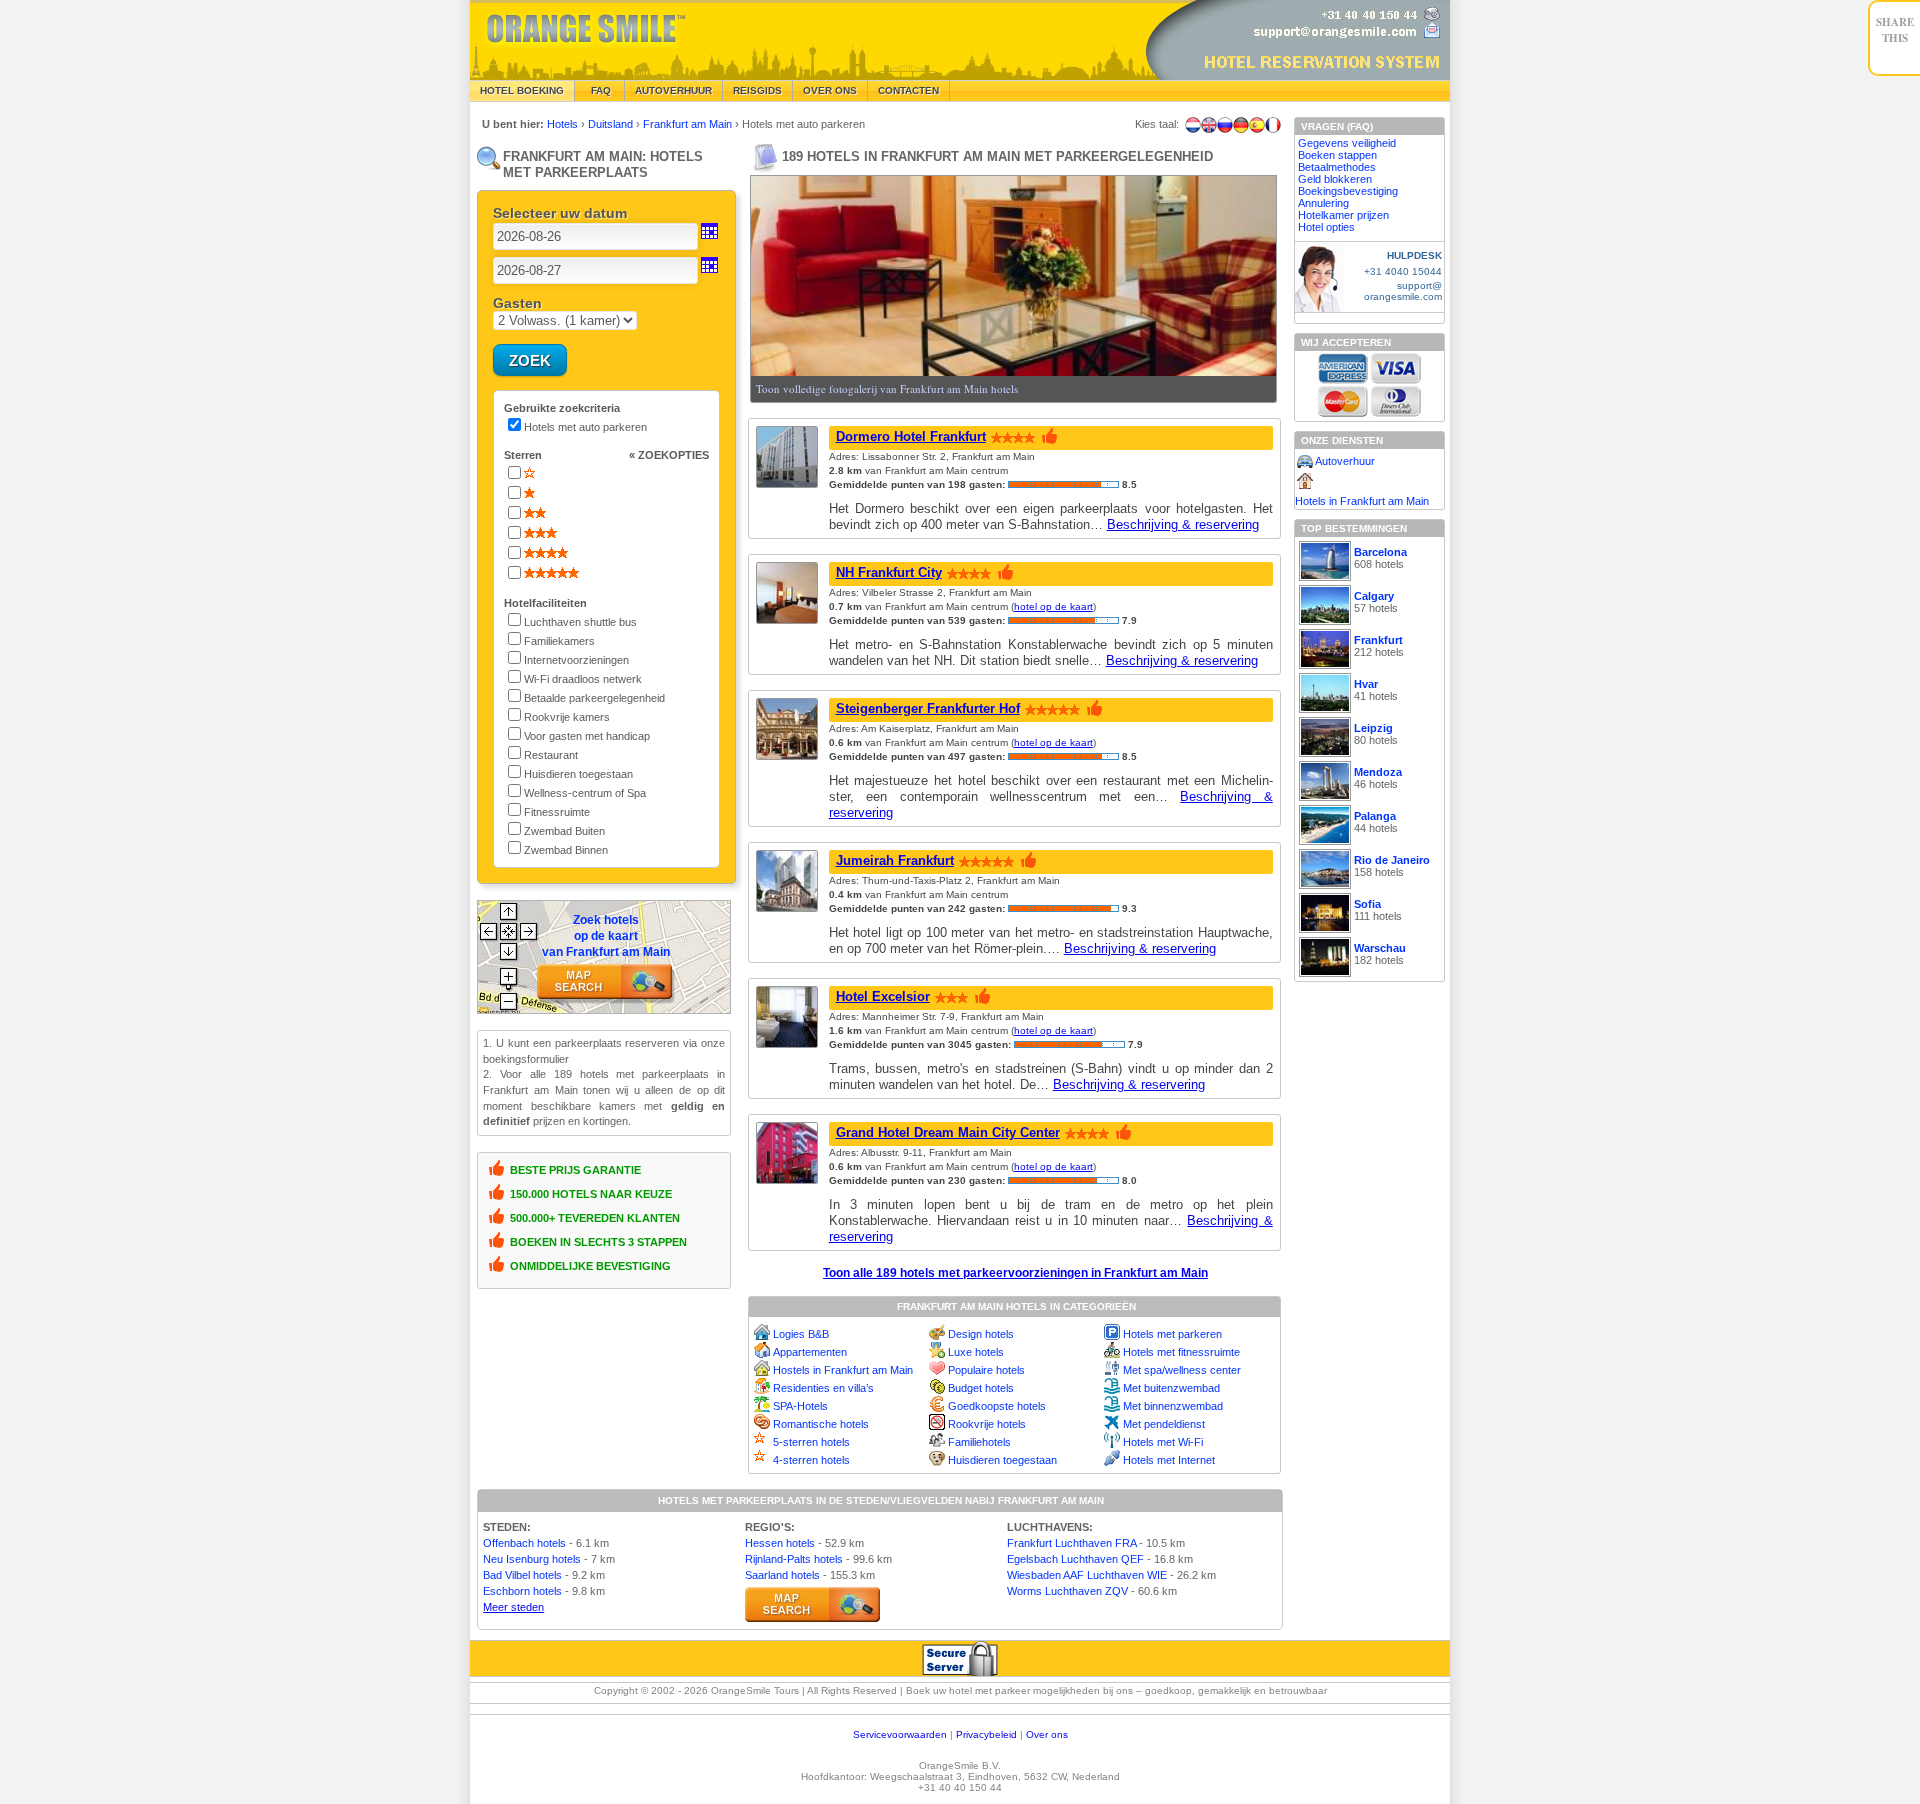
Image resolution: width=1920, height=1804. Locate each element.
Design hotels (981, 1334)
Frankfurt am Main (689, 124)
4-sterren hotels (811, 1460)
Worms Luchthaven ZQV (1067, 1591)
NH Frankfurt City (889, 572)
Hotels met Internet (1169, 1460)
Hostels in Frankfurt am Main (843, 1370)
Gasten (517, 303)
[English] (1209, 125)
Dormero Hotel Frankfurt (911, 436)
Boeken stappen (1337, 155)
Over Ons (830, 90)
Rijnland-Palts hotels (794, 1559)
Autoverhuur (673, 90)
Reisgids (757, 90)
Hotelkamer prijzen (1343, 215)
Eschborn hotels (522, 1591)
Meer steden (513, 1607)
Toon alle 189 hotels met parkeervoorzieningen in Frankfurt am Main (1015, 1273)
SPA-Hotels (800, 1406)
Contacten (908, 90)
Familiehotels (979, 1442)
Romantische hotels (821, 1424)
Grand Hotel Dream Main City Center (948, 1132)
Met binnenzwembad (1173, 1406)
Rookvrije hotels (987, 1424)
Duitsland (612, 124)
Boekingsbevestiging (1348, 191)
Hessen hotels (780, 1543)
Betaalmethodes (1337, 167)
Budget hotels (981, 1388)
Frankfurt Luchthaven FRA (1071, 1543)
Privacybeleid (986, 1734)
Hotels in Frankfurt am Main (1362, 501)
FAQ (599, 90)
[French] (1273, 125)
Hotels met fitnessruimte (1181, 1352)
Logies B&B (801, 1334)
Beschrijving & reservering (1183, 524)
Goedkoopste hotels (997, 1406)
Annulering (1323, 203)
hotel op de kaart (1053, 606)
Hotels (564, 124)
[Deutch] (1241, 125)
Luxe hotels (976, 1352)
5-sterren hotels (811, 1442)
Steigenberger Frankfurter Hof (928, 708)
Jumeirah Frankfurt (895, 860)
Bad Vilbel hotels (522, 1575)
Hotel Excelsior (883, 996)
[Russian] (1225, 125)
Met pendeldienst (1164, 1424)
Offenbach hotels (524, 1543)
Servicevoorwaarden (900, 1734)
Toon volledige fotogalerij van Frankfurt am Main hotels (887, 388)
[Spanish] (1257, 125)
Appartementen (810, 1352)
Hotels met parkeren (1172, 1334)
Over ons (1047, 1734)
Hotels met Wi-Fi (1163, 1442)
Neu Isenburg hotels (532, 1559)
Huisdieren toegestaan (1002, 1460)
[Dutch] (1193, 125)
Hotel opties (1326, 227)
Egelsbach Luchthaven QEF (1075, 1559)
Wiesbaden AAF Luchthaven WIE (1087, 1575)
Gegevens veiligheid (1347, 143)
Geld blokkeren (1335, 179)
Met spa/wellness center (1182, 1370)
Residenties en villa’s (823, 1388)
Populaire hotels (986, 1370)
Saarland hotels (782, 1575)
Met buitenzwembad (1171, 1388)
